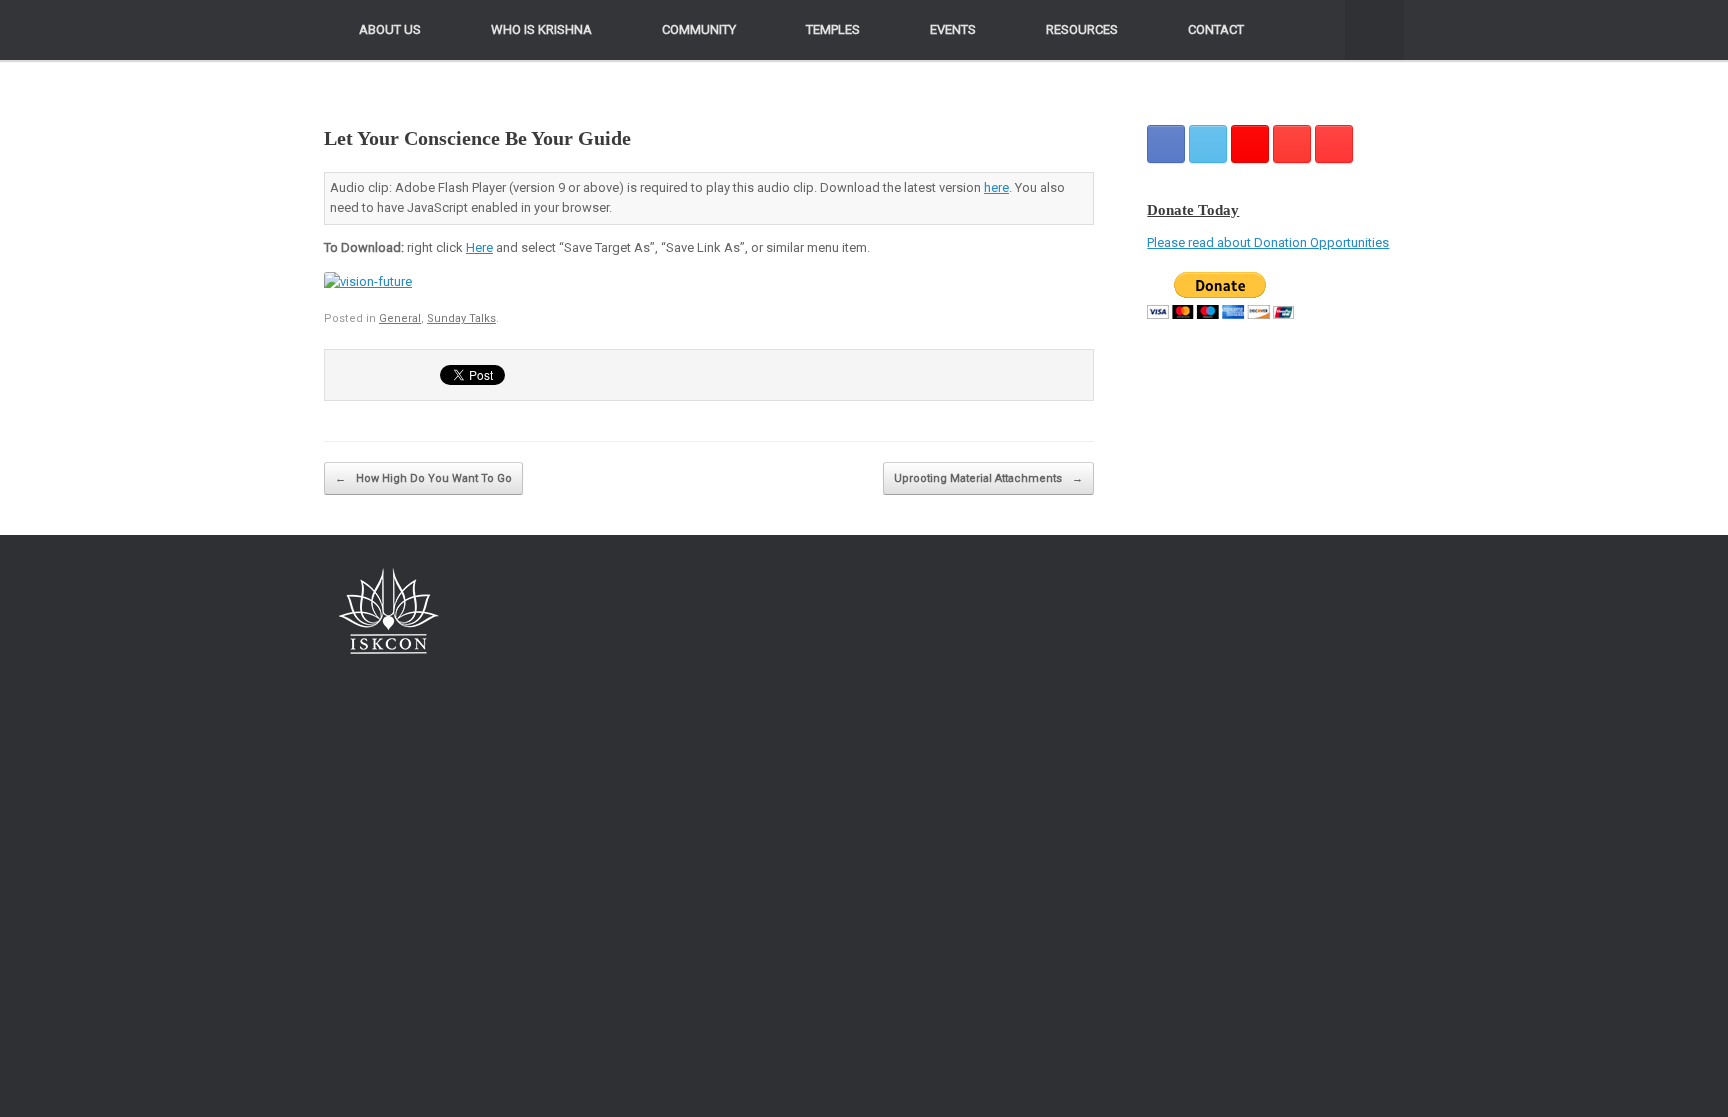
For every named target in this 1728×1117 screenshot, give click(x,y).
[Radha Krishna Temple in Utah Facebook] (1166, 144)
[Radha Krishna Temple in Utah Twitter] (1208, 144)
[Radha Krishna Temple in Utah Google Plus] (1250, 144)
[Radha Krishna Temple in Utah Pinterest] (1292, 144)
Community (699, 29)
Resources (1082, 29)
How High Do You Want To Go (423, 478)
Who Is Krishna (541, 29)
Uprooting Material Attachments (988, 478)
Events (953, 29)
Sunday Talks (461, 318)
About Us (390, 29)
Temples (833, 29)
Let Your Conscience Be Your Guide (477, 138)
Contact (1216, 29)
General (400, 318)
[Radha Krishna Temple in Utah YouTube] (1334, 144)
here (996, 187)
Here (479, 247)
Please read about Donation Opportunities (1268, 242)
